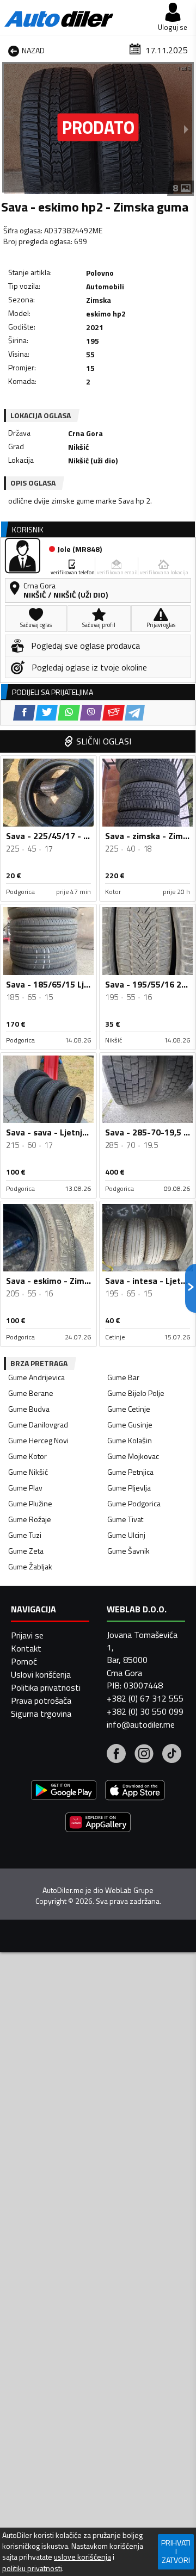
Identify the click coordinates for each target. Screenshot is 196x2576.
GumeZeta (26, 1551)
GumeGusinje (130, 1424)
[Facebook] (116, 1755)
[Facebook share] (24, 713)
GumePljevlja (129, 1488)
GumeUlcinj (126, 1535)
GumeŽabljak (30, 1566)
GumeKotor (27, 1456)
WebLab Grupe (129, 1890)
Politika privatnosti (46, 1687)
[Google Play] (64, 1792)
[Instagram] (144, 1755)
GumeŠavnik (128, 1551)
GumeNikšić (28, 1472)
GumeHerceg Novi (38, 1440)
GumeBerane (31, 1393)
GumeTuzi (25, 1535)
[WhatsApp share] (69, 713)
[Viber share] (91, 713)
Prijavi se (27, 1635)
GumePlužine (30, 1503)
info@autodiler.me (141, 1724)
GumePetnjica (130, 1472)
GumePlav (25, 1488)
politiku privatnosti (32, 2568)
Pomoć (24, 1661)
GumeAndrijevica (36, 1377)
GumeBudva (29, 1409)
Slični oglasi (104, 741)
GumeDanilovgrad (38, 1424)
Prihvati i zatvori (176, 2551)
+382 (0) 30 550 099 (145, 1711)
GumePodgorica (134, 1503)
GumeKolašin (130, 1440)
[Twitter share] (47, 713)
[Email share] (114, 713)
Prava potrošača (41, 1700)
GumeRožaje (30, 1519)
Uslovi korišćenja (41, 1674)
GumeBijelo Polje (136, 1393)
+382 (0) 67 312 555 (145, 1698)
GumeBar (123, 1377)
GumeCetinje (129, 1409)
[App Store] (135, 1792)
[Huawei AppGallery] (98, 1824)
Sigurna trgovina (41, 1714)
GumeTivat (125, 1519)
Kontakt (26, 1648)
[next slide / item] (186, 129)
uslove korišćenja (82, 2557)
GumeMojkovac (133, 1456)
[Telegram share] (135, 713)
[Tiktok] (172, 1755)
